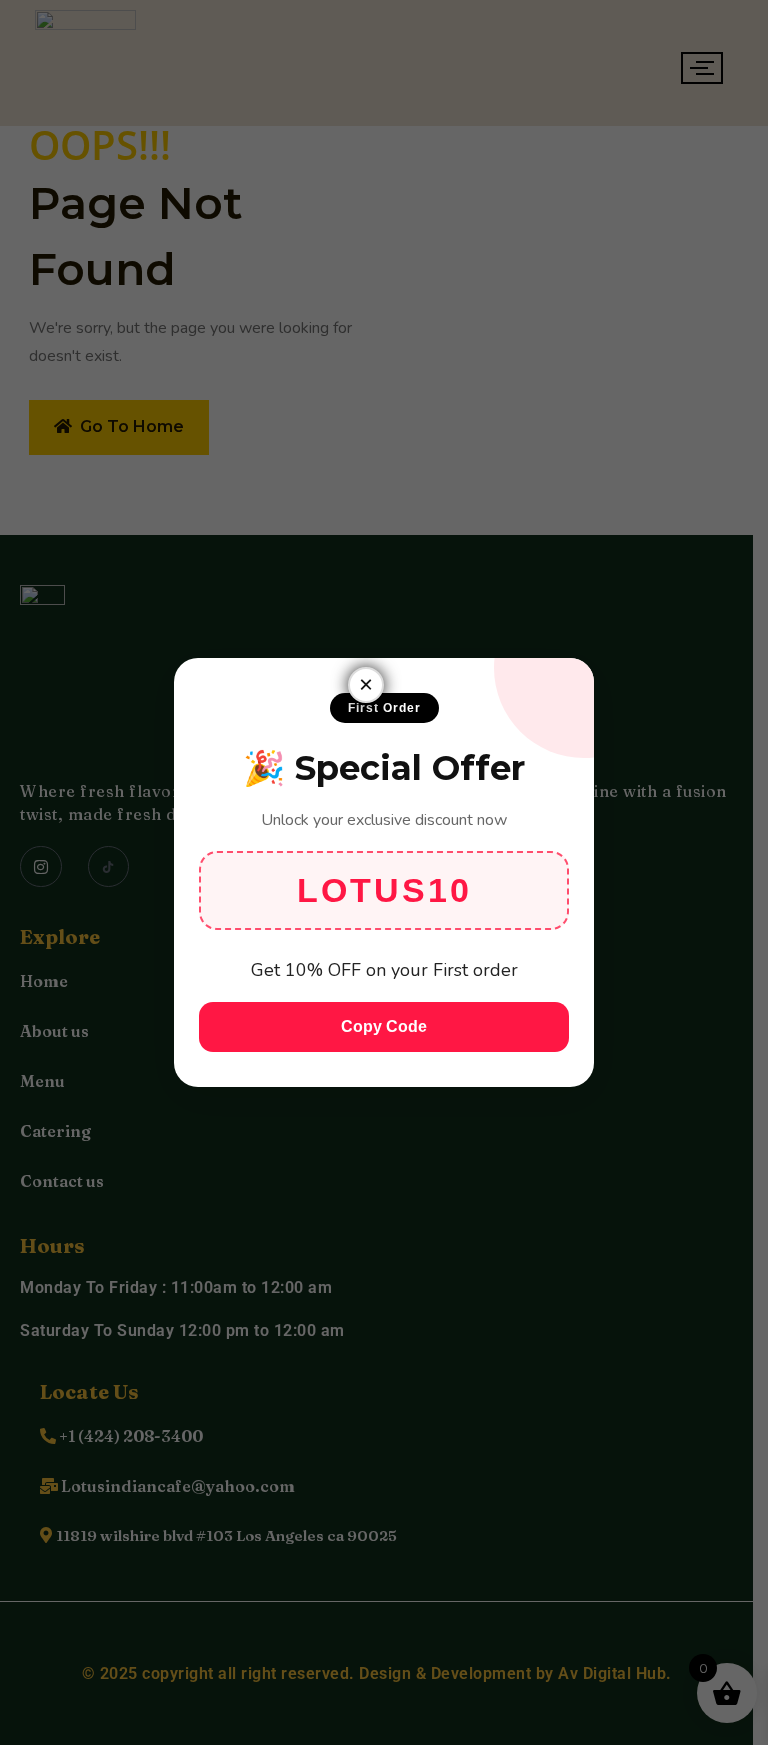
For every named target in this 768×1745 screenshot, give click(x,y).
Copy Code (384, 1026)
